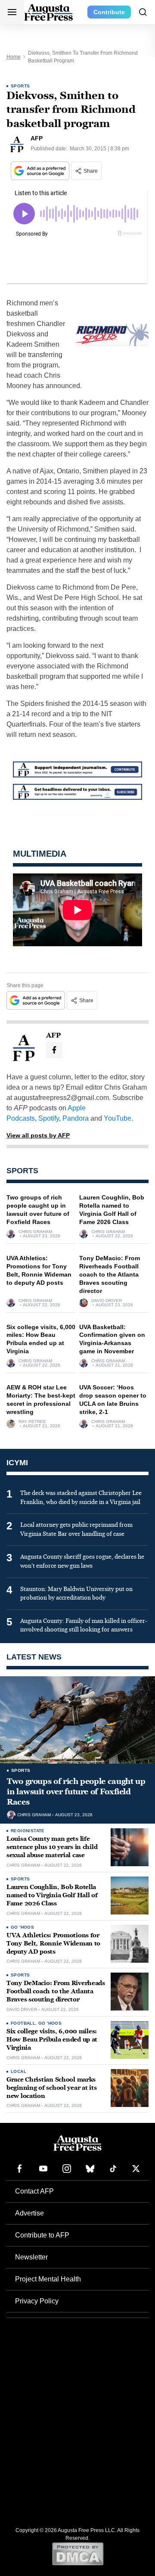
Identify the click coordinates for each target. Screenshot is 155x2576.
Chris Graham (35, 1232)
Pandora (76, 1118)
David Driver (107, 1301)
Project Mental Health (48, 2279)
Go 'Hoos (22, 1927)
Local (19, 2071)
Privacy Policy (37, 2301)
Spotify (49, 1118)
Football (23, 2023)
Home (14, 57)
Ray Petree (32, 1422)
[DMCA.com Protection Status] (78, 2554)
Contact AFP (34, 2191)
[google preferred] (41, 171)
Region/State (28, 1831)
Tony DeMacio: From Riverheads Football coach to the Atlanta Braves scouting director (110, 1274)
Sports (20, 86)
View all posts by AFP (38, 1135)
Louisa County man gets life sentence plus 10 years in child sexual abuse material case (52, 1847)
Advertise (29, 2213)
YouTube (118, 1118)
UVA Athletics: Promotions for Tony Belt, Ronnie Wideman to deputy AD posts (53, 1944)
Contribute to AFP (42, 2235)
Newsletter (31, 2257)
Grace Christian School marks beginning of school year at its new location (51, 2088)
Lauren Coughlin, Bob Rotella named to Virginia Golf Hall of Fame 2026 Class (52, 1895)
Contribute (109, 12)
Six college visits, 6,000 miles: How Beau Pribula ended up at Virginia (52, 2040)
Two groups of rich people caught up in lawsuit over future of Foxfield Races (76, 1792)
